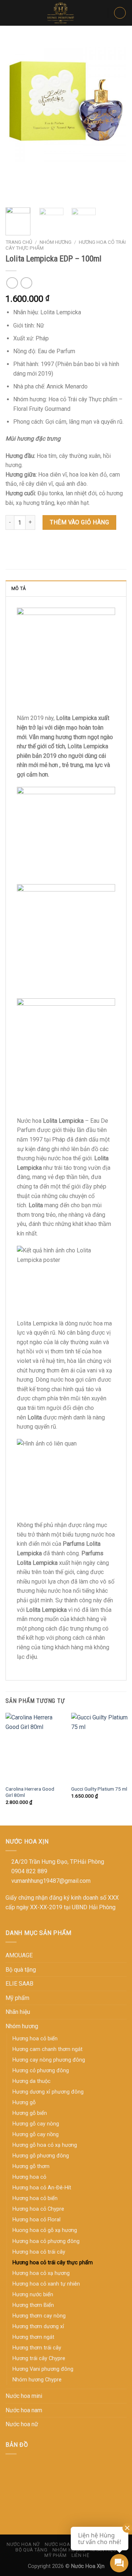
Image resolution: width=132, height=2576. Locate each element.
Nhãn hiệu (18, 2012)
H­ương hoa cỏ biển (35, 2039)
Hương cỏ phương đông (41, 2071)
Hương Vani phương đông (43, 2369)
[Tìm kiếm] (100, 13)
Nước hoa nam (24, 2410)
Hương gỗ (24, 2103)
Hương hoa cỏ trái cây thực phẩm (53, 2263)
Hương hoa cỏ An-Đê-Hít (42, 2188)
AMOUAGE (19, 1955)
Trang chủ (19, 242)
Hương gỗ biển (30, 2113)
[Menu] (10, 13)
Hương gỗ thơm (31, 2166)
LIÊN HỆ (80, 2555)
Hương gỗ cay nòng (36, 2124)
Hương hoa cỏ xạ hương (41, 2273)
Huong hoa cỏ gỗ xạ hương (45, 2230)
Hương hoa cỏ (29, 2177)
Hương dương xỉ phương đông (48, 2092)
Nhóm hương (56, 242)
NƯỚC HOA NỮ (23, 2544)
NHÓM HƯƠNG (69, 2550)
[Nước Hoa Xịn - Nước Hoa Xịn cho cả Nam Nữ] (61, 13)
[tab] (66, 588)
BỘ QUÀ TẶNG (31, 2550)
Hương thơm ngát (33, 2337)
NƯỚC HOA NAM (63, 2544)
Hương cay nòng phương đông (49, 2060)
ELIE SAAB (19, 1984)
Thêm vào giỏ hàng (79, 522)
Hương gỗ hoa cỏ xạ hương (45, 2145)
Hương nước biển (33, 2295)
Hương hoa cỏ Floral (36, 2220)
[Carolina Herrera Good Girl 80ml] (34, 1747)
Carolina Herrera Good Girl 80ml (30, 1792)
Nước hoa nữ (22, 2424)
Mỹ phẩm (17, 1998)
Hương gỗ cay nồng (36, 2134)
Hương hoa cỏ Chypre (38, 2209)
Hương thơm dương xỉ (38, 2327)
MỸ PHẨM (55, 2555)
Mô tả (19, 588)
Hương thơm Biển (33, 2305)
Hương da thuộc (32, 2081)
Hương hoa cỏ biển (35, 2198)
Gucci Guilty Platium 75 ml (99, 1789)
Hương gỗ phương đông (41, 2156)
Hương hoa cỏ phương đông (46, 2241)
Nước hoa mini (24, 2396)
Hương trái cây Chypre (39, 2358)
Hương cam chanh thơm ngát (47, 2049)
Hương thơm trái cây (37, 2348)
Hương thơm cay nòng (39, 2316)
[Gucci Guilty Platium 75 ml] (100, 1747)
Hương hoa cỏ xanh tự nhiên (46, 2284)
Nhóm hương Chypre (37, 2380)
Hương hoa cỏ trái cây (39, 2252)
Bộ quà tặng (21, 1970)
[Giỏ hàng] (120, 13)
